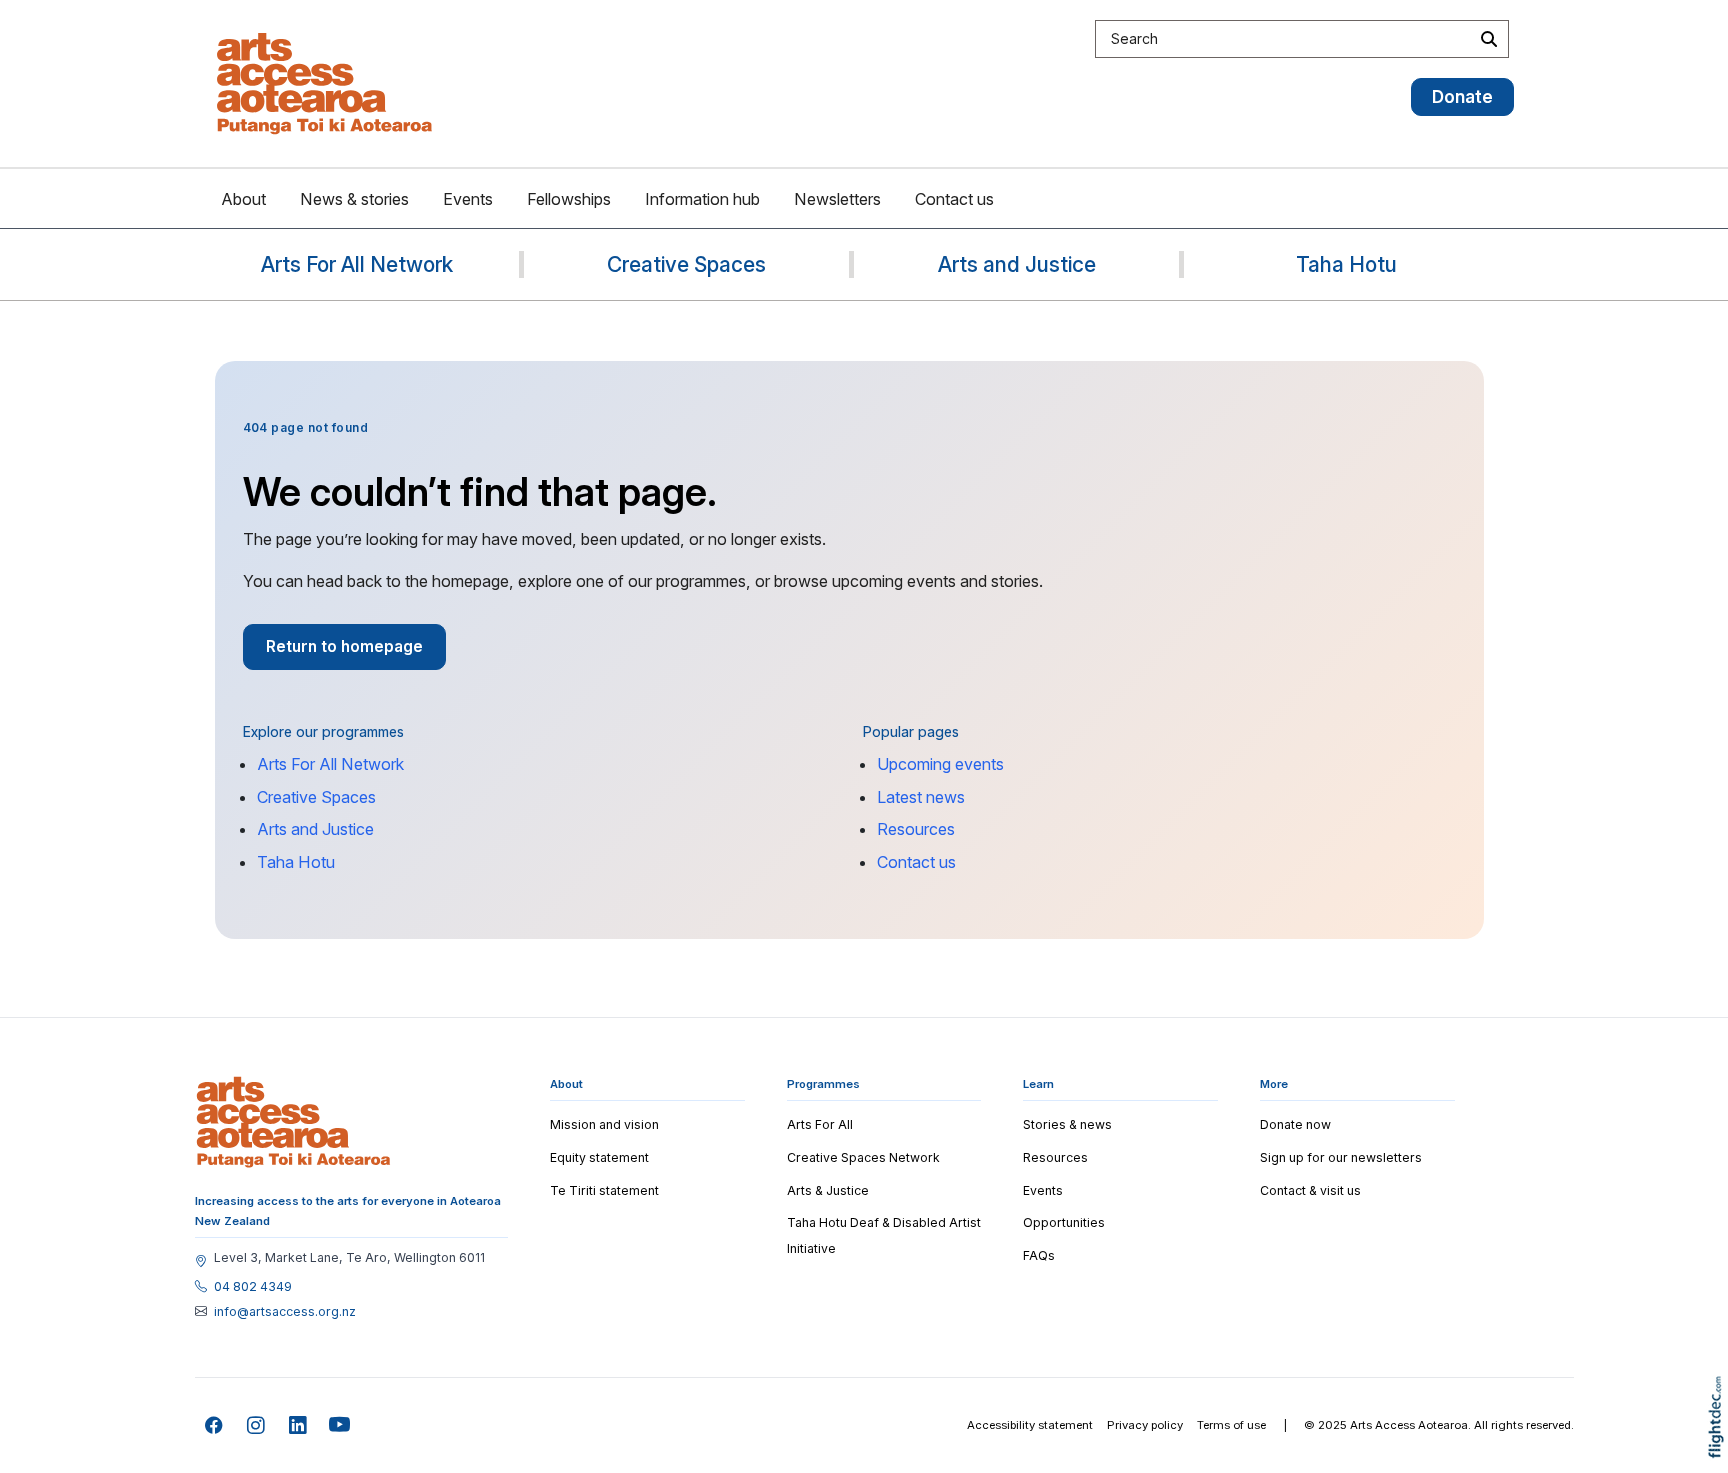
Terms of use (1231, 1425)
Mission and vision (604, 1124)
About (243, 199)
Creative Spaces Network (863, 1157)
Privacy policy (1145, 1425)
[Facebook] (214, 1425)
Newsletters (837, 199)
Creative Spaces (316, 797)
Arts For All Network (330, 764)
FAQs (1039, 1255)
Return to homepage (344, 646)
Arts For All (820, 1124)
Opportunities (1064, 1222)
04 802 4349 (253, 1287)
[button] (1720, 1445)
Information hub (702, 199)
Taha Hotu (296, 862)
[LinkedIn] (298, 1425)
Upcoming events (940, 764)
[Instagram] (256, 1425)
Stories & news (1067, 1124)
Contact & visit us (1310, 1190)
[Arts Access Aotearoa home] (293, 1122)
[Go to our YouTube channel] (340, 1425)
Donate (1462, 96)
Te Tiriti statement (604, 1190)
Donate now (1295, 1124)
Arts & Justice (828, 1190)
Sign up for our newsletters (1341, 1157)
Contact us (954, 199)
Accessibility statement (1030, 1425)
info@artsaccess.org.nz (285, 1312)
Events (468, 199)
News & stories (354, 199)
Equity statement (599, 1157)
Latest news (921, 797)
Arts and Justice (315, 829)
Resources (916, 829)
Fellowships (569, 199)
